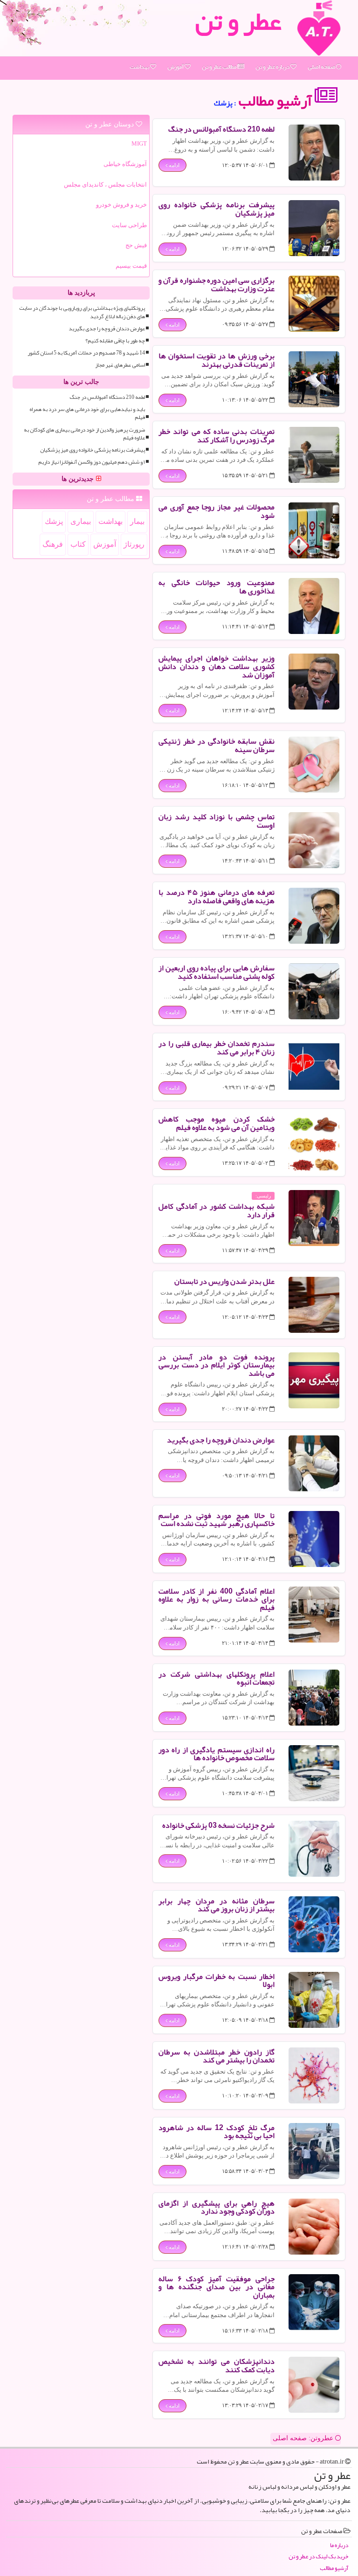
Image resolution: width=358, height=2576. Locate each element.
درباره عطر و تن (273, 67)
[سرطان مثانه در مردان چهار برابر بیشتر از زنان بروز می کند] (314, 1924)
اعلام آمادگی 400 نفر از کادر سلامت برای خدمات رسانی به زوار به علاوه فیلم (217, 1599)
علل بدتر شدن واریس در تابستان (224, 1281)
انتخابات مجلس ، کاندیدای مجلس (105, 184)
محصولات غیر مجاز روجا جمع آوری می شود (217, 511)
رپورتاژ (134, 544)
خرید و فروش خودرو (121, 205)
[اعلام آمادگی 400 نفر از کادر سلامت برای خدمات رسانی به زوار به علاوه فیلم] (314, 1615)
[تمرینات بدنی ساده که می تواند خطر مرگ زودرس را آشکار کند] (314, 455)
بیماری (81, 521)
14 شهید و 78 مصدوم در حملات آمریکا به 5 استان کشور (86, 353)
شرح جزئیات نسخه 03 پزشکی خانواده (218, 1825)
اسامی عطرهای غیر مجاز (120, 365)
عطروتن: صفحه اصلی (304, 2438)
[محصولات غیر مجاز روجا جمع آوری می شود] (314, 530)
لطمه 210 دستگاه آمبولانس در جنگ (221, 129)
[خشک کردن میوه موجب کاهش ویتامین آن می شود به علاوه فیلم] (314, 1142)
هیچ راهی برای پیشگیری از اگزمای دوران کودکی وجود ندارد (217, 2207)
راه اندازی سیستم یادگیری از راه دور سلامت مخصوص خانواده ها (217, 1754)
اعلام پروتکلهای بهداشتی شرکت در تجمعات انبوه (217, 1678)
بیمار (137, 521)
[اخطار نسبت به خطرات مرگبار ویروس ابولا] (314, 2000)
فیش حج (136, 245)
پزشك (54, 521)
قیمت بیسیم (131, 266)
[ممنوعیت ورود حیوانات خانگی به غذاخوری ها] (314, 606)
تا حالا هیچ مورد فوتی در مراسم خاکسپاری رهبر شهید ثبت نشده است (217, 1520)
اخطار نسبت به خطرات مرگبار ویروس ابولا (217, 1981)
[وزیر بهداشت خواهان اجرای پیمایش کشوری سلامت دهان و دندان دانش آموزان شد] (314, 682)
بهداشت (140, 67)
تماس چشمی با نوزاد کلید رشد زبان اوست (217, 821)
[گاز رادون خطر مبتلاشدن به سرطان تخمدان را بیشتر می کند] (314, 2075)
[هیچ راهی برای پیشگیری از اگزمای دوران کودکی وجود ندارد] (314, 2227)
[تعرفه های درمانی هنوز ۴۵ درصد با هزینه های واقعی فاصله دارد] (314, 916)
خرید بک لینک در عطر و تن (318, 2557)
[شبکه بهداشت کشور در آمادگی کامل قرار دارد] (314, 1218)
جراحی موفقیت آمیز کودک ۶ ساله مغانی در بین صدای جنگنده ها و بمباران (217, 2287)
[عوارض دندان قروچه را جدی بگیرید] (314, 1463)
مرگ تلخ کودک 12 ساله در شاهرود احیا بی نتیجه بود (217, 2132)
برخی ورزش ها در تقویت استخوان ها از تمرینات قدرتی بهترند (217, 360)
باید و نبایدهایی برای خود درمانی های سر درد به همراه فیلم (87, 413)
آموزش (176, 67)
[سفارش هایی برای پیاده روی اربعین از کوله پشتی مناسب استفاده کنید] (314, 991)
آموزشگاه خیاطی (125, 164)
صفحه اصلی (322, 67)
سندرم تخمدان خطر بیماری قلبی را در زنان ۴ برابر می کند (217, 1048)
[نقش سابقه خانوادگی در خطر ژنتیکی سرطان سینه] (314, 765)
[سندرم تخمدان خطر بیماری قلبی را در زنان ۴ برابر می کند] (314, 1067)
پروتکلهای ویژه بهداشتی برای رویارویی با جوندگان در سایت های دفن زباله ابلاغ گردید (82, 312)
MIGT (139, 143)
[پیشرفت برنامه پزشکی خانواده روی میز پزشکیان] (314, 228)
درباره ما (339, 2545)
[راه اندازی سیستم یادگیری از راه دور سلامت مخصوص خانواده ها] (314, 1773)
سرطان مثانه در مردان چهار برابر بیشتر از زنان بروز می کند (217, 1905)
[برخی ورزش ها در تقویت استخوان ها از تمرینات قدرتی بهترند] (314, 379)
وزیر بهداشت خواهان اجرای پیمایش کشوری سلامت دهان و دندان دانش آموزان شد (217, 666)
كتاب (78, 544)
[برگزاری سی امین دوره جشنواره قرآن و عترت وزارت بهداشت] (314, 304)
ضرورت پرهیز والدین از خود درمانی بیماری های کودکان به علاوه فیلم (84, 434)
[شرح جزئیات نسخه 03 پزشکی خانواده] (314, 1849)
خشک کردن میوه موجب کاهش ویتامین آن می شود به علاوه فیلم (217, 1123)
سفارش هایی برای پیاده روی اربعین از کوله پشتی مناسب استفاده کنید (217, 972)
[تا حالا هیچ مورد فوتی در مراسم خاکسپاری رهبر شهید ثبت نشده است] (314, 1539)
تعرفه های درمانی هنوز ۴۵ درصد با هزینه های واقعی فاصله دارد (217, 897)
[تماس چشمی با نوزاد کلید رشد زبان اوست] (314, 840)
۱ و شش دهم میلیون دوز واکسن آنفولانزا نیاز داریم (92, 462)
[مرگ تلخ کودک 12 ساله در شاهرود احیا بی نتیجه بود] (314, 2151)
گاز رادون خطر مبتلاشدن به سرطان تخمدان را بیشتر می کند (217, 2056)
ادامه (173, 165)
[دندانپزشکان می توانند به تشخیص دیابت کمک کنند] (314, 2385)
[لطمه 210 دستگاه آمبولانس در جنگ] (314, 153)
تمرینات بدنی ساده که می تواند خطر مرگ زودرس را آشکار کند (217, 436)
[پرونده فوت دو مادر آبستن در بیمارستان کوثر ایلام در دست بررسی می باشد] (314, 1380)
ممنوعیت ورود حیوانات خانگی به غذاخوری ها (217, 587)
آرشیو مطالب (276, 101)
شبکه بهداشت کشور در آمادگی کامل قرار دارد (217, 1211)
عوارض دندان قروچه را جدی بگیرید (221, 1440)
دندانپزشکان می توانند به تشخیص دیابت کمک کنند (217, 2366)
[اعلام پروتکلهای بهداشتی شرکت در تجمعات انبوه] (314, 1698)
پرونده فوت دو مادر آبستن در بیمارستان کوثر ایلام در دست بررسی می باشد (217, 1365)
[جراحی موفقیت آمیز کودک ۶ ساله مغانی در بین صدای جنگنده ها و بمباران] (314, 2302)
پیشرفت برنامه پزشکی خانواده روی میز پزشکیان (217, 209)
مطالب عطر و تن (220, 67)
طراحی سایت (129, 225)
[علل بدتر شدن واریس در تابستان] (314, 1305)
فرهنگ (53, 544)
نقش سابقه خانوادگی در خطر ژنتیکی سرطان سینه (217, 745)
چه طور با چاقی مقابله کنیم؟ (115, 341)
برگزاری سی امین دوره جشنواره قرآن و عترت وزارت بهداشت (217, 285)
